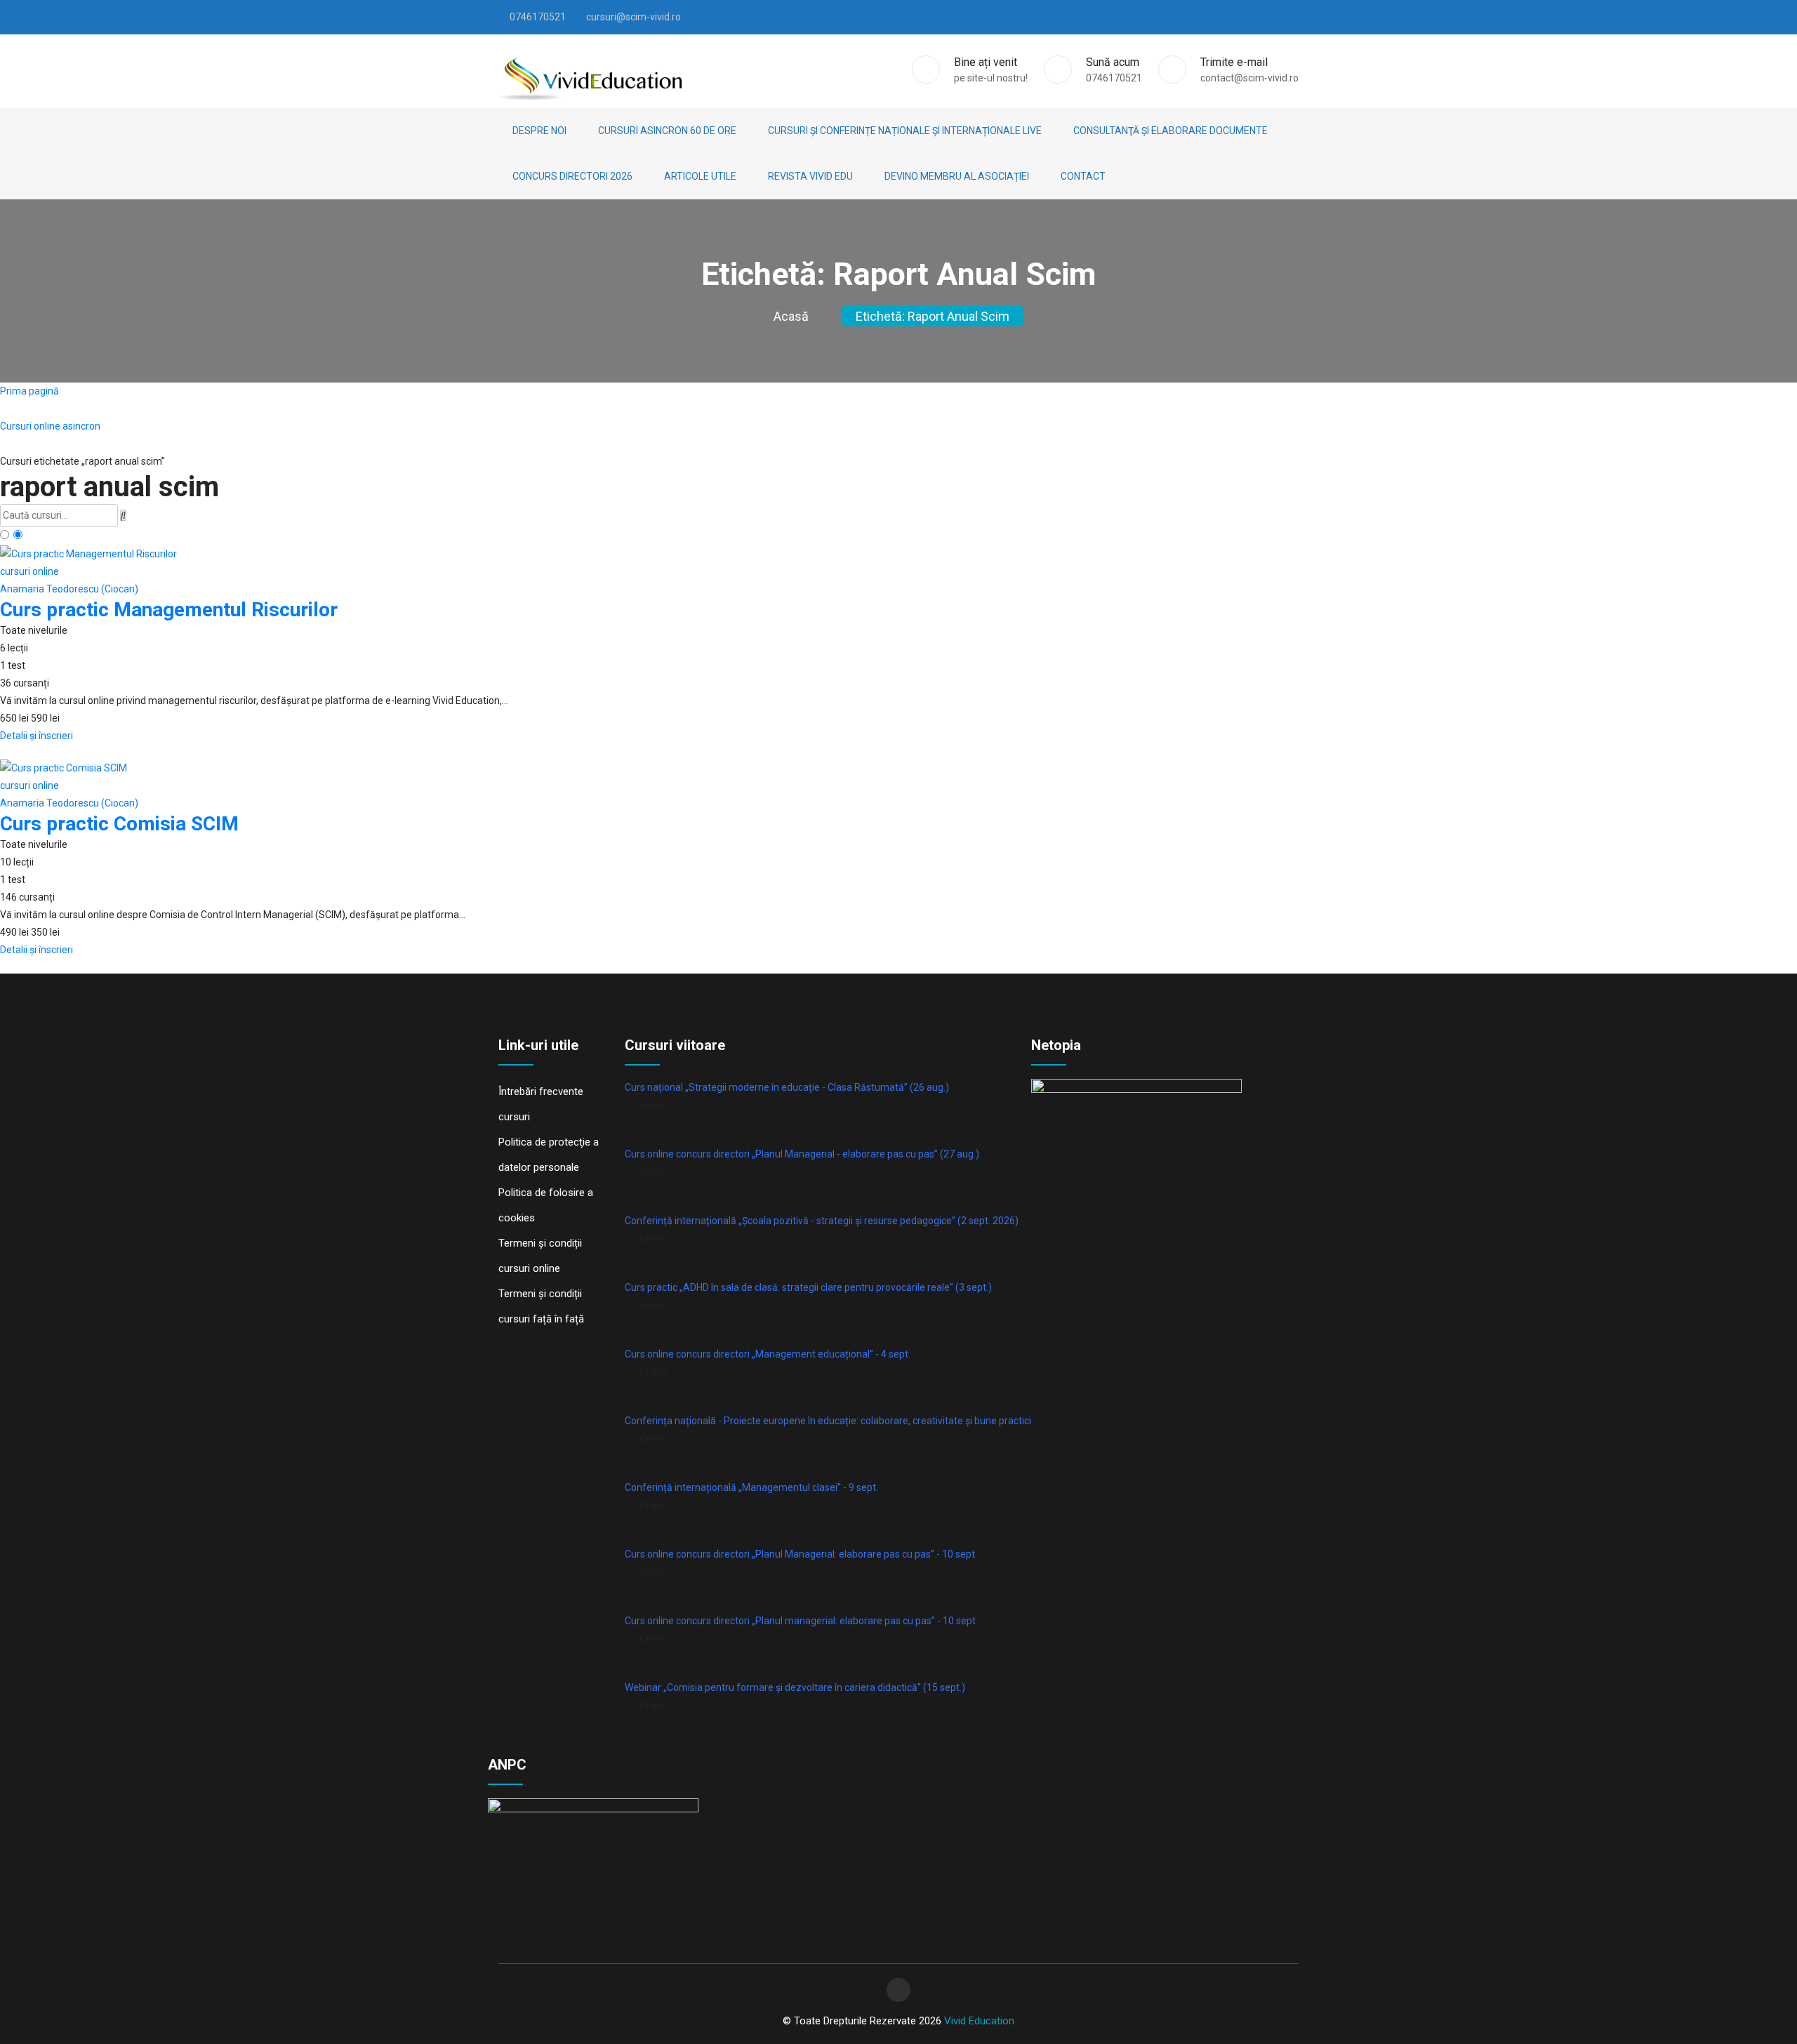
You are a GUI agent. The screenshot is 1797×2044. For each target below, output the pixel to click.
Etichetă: (933, 316)
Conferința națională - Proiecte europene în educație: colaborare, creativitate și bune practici (828, 1421)
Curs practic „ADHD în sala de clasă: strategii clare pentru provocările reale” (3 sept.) (808, 1287)
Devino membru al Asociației (957, 176)
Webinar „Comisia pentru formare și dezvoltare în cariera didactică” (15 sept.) (795, 1687)
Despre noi (539, 131)
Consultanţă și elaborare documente (1171, 131)
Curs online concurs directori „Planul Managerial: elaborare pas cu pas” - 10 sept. (801, 1554)
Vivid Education (979, 2021)
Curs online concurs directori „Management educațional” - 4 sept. (768, 1354)
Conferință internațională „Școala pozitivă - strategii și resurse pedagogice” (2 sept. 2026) (822, 1221)
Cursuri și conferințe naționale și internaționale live (905, 131)
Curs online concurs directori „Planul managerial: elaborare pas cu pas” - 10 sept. (801, 1621)
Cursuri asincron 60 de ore (667, 131)
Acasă (791, 316)
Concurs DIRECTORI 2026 (572, 176)
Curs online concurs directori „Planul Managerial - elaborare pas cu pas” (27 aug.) (802, 1154)
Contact (1083, 176)
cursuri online (29, 571)
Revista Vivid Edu (810, 176)
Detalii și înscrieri (37, 736)
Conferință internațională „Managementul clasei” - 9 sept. (751, 1487)
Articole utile (700, 176)
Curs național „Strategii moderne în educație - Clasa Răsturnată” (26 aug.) (787, 1087)
